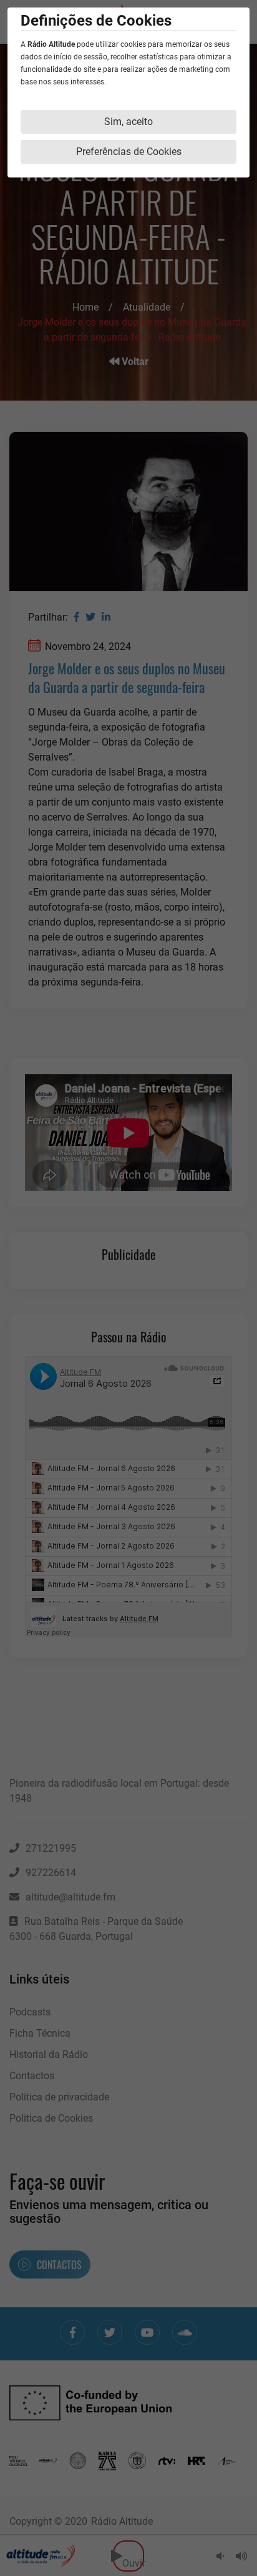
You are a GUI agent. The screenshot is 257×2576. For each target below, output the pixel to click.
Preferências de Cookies (129, 152)
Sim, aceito (128, 122)
